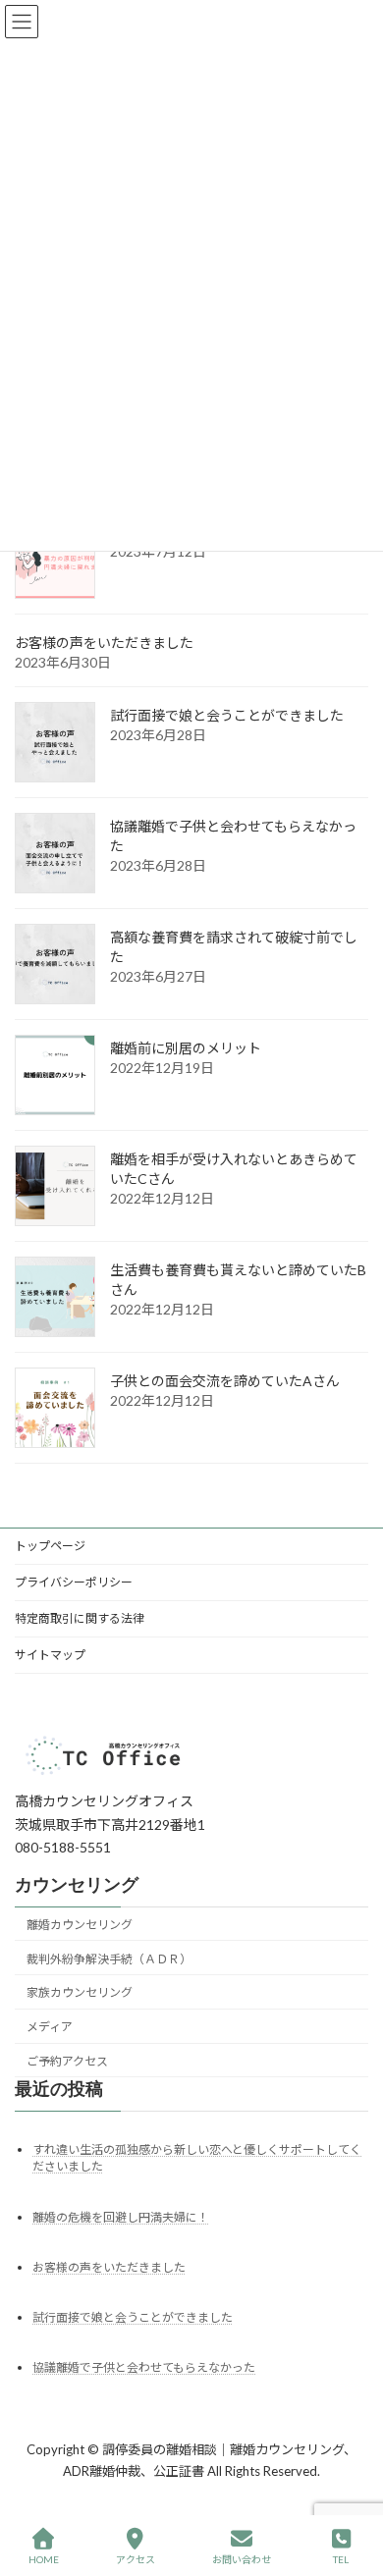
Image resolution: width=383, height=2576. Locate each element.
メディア (50, 2027)
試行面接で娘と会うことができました (227, 715)
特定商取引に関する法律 (80, 1618)
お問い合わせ (242, 2559)
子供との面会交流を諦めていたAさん (225, 1381)
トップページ (50, 1546)
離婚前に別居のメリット (186, 1048)
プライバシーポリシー (74, 1582)
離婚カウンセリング (80, 1924)
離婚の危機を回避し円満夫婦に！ (121, 2216)
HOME (44, 2559)
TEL (341, 2559)
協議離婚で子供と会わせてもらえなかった (144, 2366)
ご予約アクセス (67, 2061)
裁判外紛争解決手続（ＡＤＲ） (109, 1958)
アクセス (136, 2559)
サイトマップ (50, 1655)
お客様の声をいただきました (104, 643)
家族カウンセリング (80, 1992)
